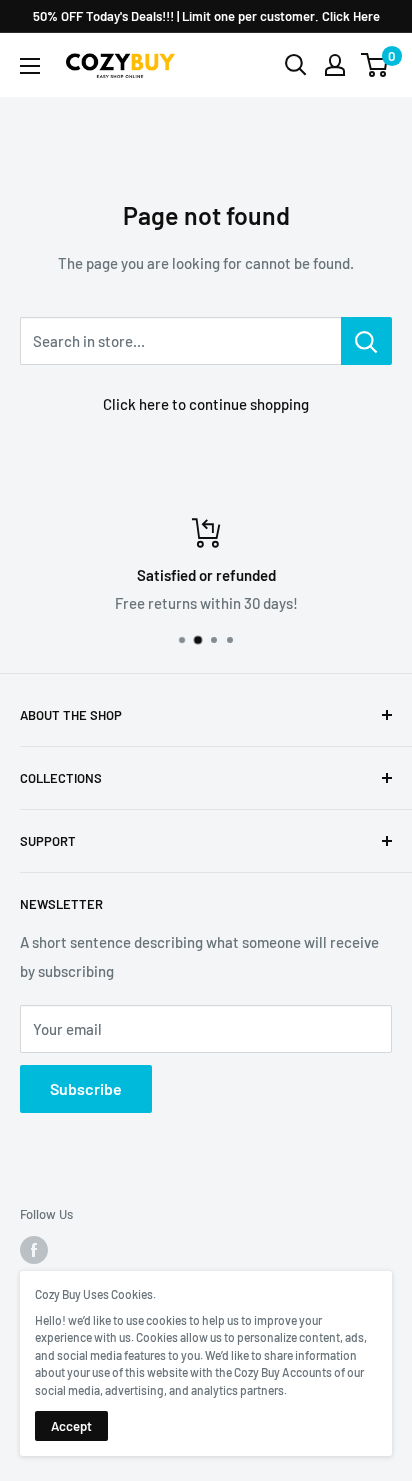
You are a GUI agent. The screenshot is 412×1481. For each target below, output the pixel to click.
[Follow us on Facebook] (34, 1250)
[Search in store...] (366, 341)
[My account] (335, 65)
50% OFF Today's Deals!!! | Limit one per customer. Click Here (206, 16)
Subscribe (86, 1088)
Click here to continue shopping (206, 404)
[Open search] (296, 65)
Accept (71, 1426)
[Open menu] (30, 66)
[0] (375, 65)
